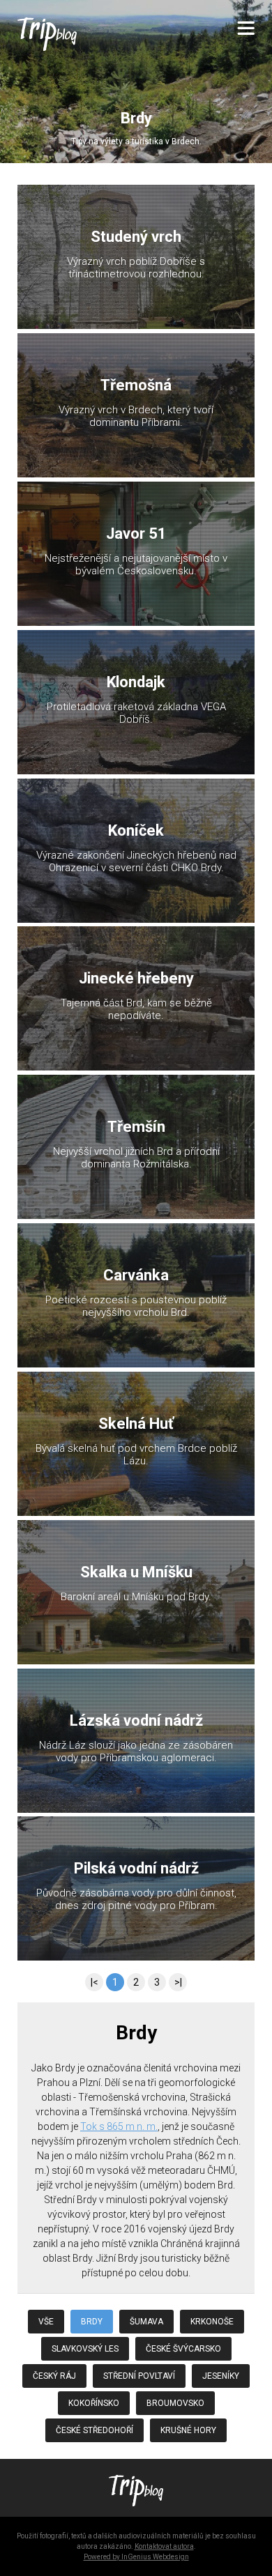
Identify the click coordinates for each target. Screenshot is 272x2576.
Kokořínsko (94, 2403)
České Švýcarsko (183, 2349)
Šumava (146, 2322)
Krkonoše (212, 2322)
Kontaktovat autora (164, 2546)
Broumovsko (175, 2403)
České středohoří (95, 2430)
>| (178, 1982)
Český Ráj (54, 2376)
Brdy (92, 2322)
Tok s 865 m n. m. (119, 2126)
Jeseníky (221, 2376)
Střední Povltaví (139, 2376)
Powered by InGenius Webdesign (136, 2557)
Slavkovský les (85, 2349)
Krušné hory (188, 2430)
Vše (46, 2322)
